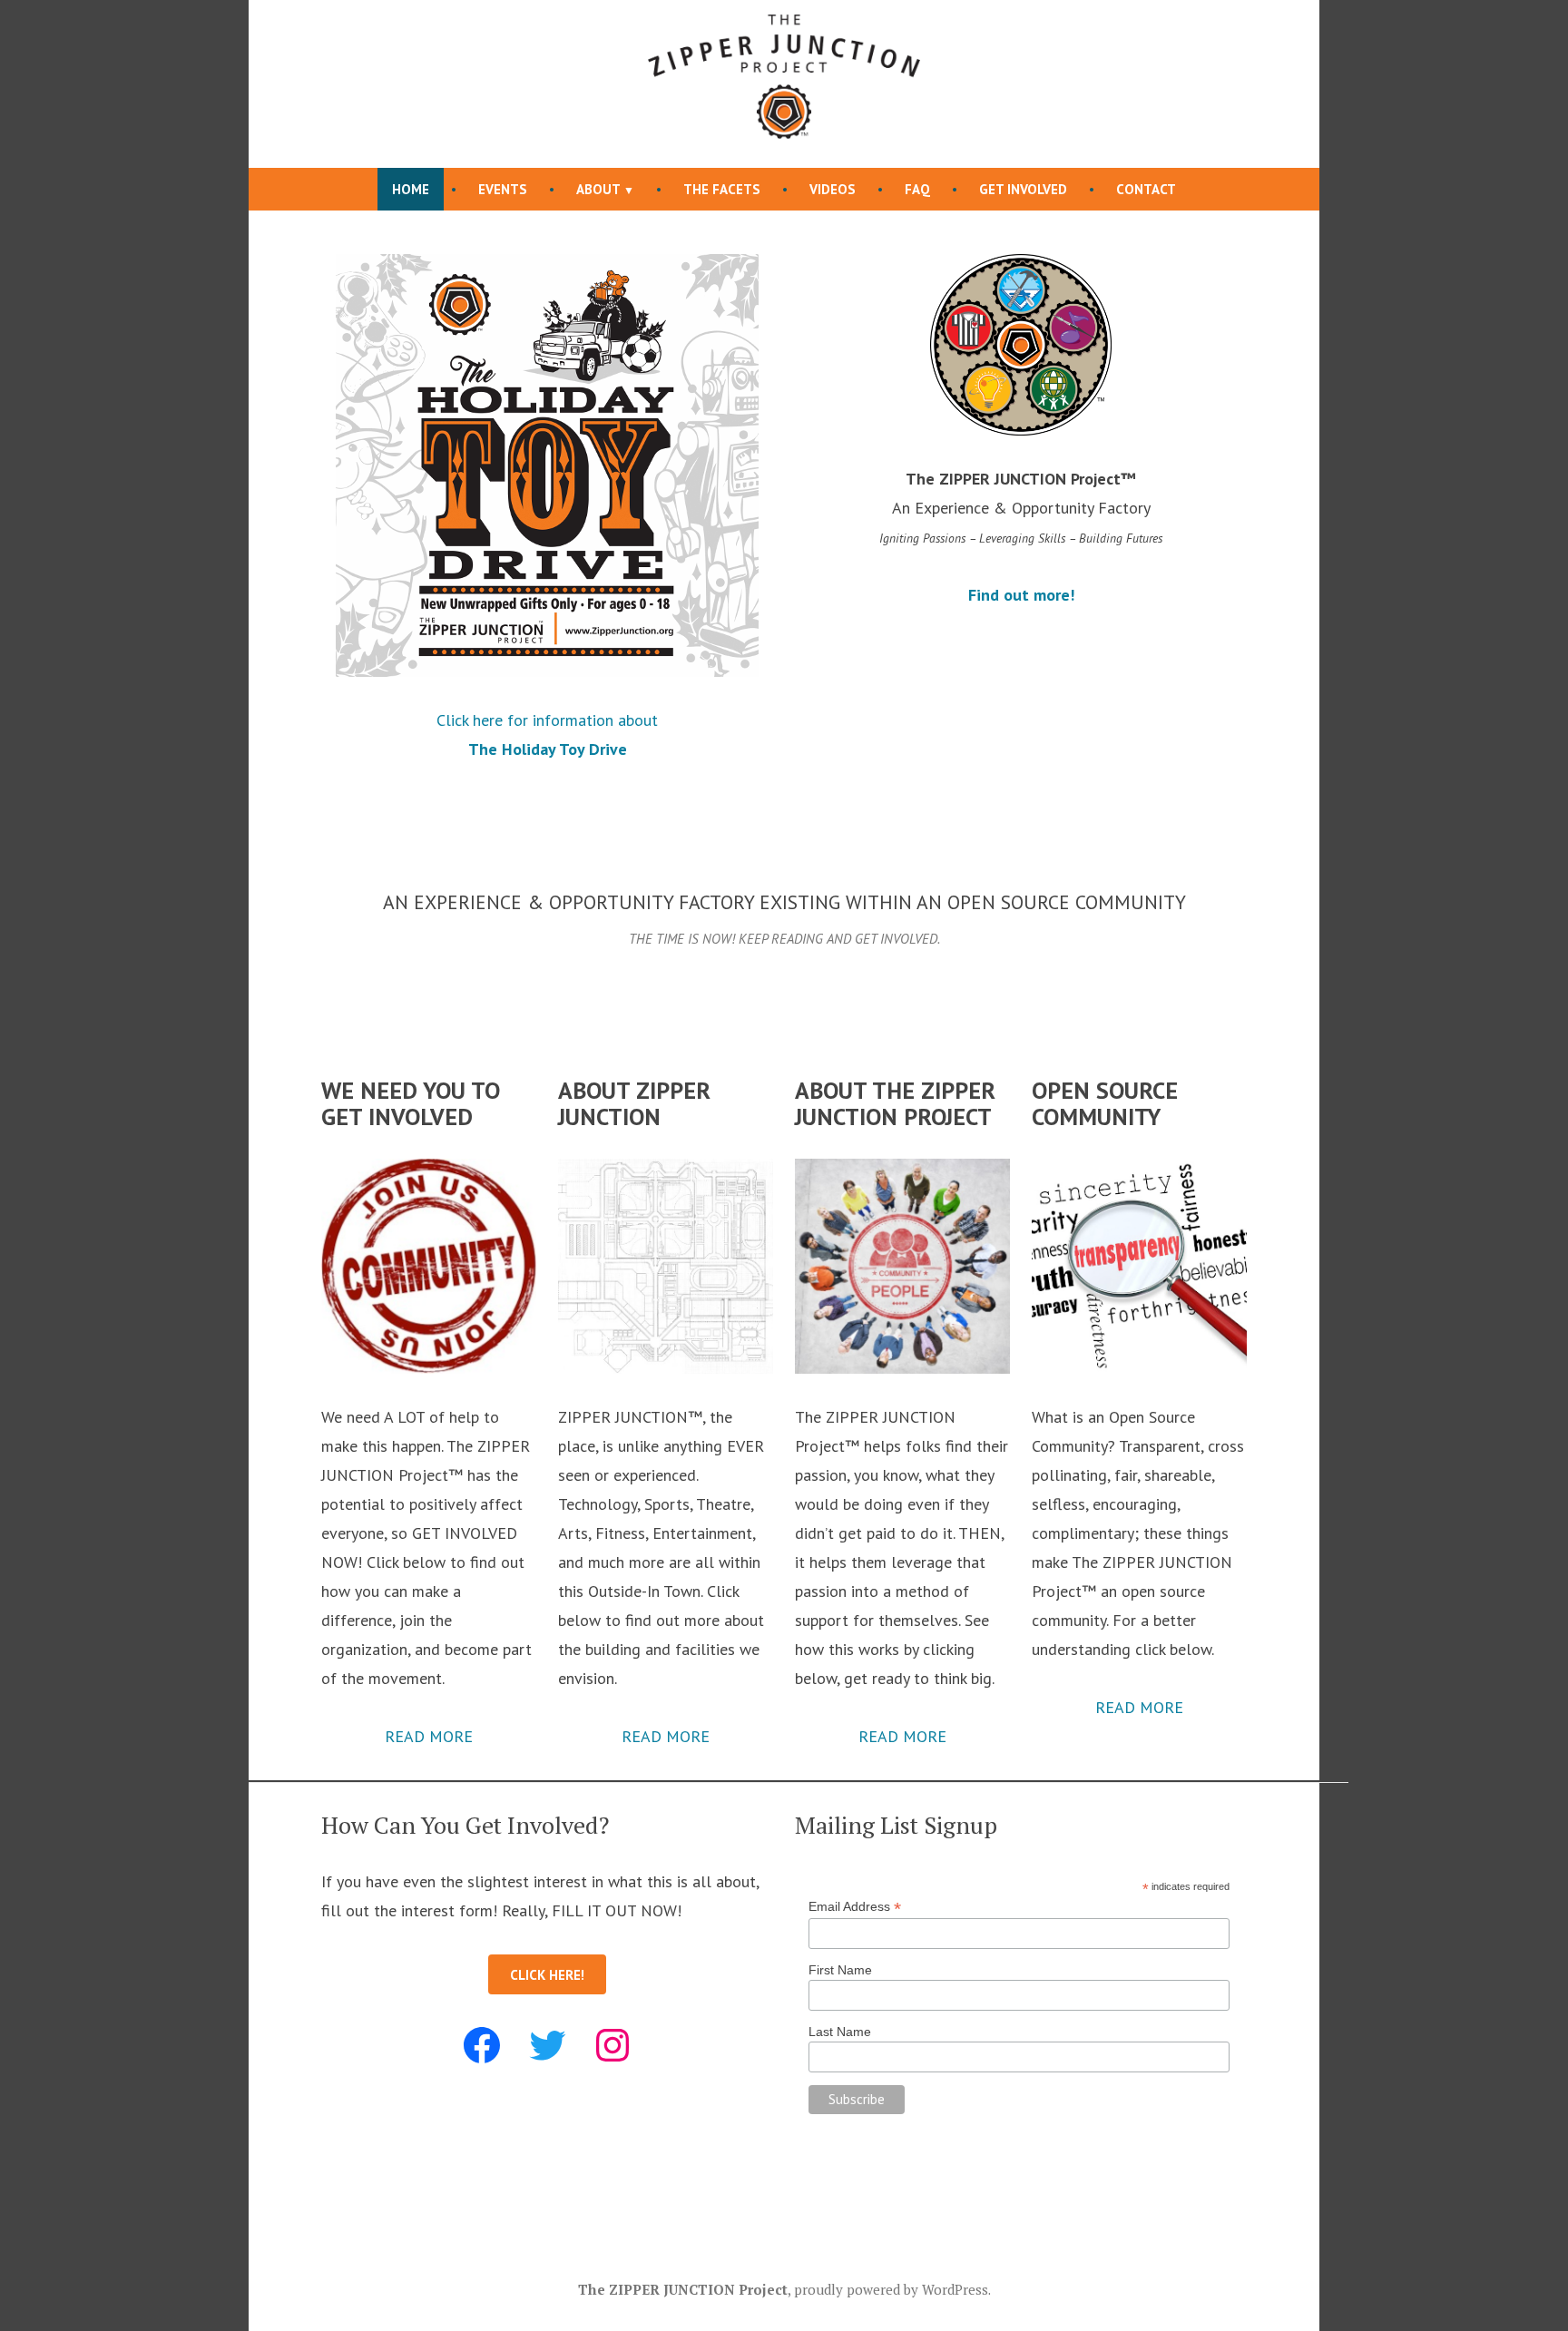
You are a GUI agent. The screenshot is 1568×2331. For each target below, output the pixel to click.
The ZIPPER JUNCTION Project (683, 2289)
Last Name (840, 2032)
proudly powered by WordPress (891, 2289)
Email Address (855, 1907)
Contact (1146, 189)
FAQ (917, 189)
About (598, 189)
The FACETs (722, 189)
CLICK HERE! (547, 1975)
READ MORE (429, 1736)
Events (503, 189)
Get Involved (1023, 189)
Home (411, 189)
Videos (833, 189)
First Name (840, 1970)
